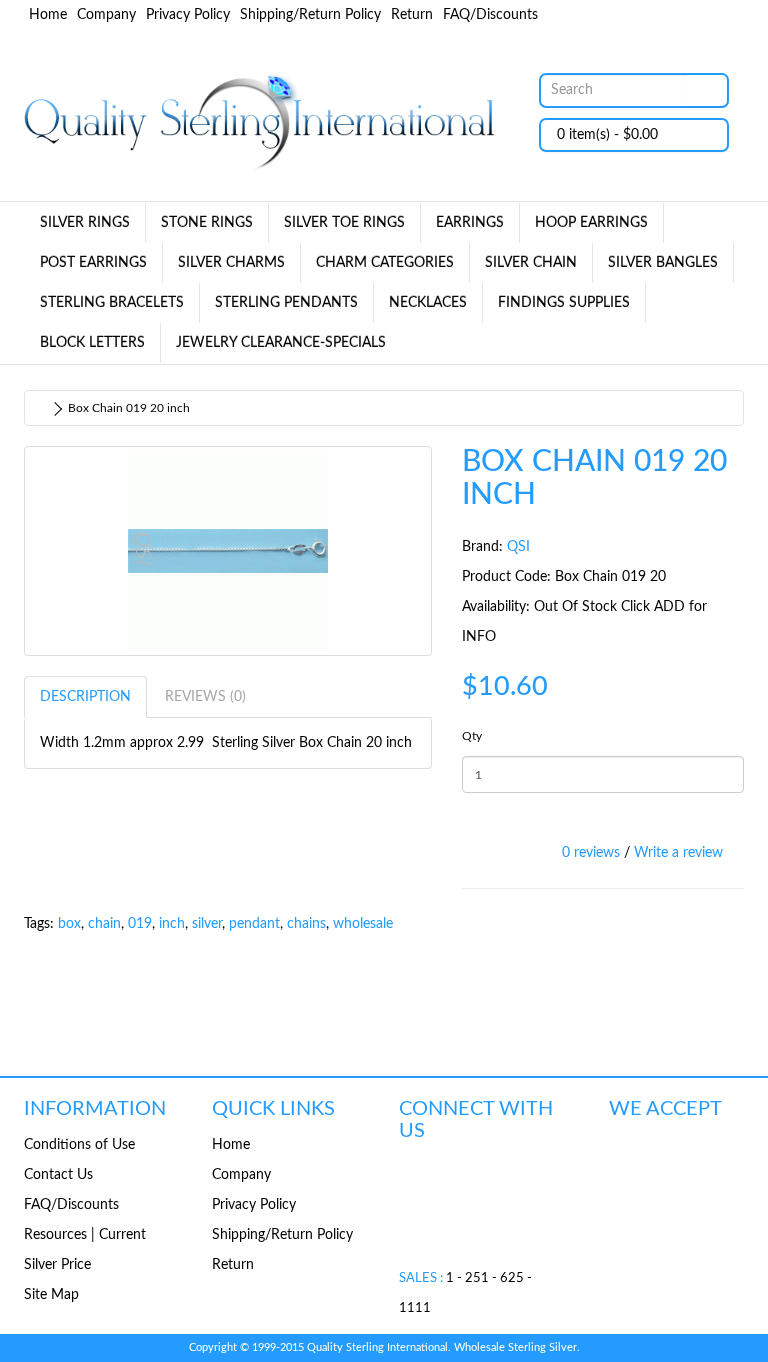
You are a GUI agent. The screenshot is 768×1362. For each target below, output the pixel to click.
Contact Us (58, 1175)
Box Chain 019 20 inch (129, 408)
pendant (254, 924)
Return (412, 15)
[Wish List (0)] (694, 15)
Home (48, 15)
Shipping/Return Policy (310, 15)
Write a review (678, 853)
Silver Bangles (663, 263)
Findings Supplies (564, 303)
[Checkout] (724, 15)
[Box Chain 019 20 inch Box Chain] (228, 551)
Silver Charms (231, 263)
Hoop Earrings (591, 223)
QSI (518, 547)
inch (172, 924)
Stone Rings (207, 223)
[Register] (630, 15)
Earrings (470, 223)
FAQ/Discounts (490, 15)
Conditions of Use (79, 1145)
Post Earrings (93, 263)
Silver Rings (85, 223)
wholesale (363, 924)
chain (104, 924)
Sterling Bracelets (112, 303)
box (69, 924)
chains (306, 924)
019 (140, 924)
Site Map (51, 1295)
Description (85, 697)
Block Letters (92, 343)
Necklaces (428, 303)
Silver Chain (531, 263)
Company (106, 15)
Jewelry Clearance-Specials (281, 343)
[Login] (664, 15)
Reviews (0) (205, 697)
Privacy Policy (188, 15)
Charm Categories (385, 263)
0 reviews (591, 853)
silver (207, 924)
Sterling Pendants (286, 303)
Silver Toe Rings (344, 223)
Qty (472, 736)
